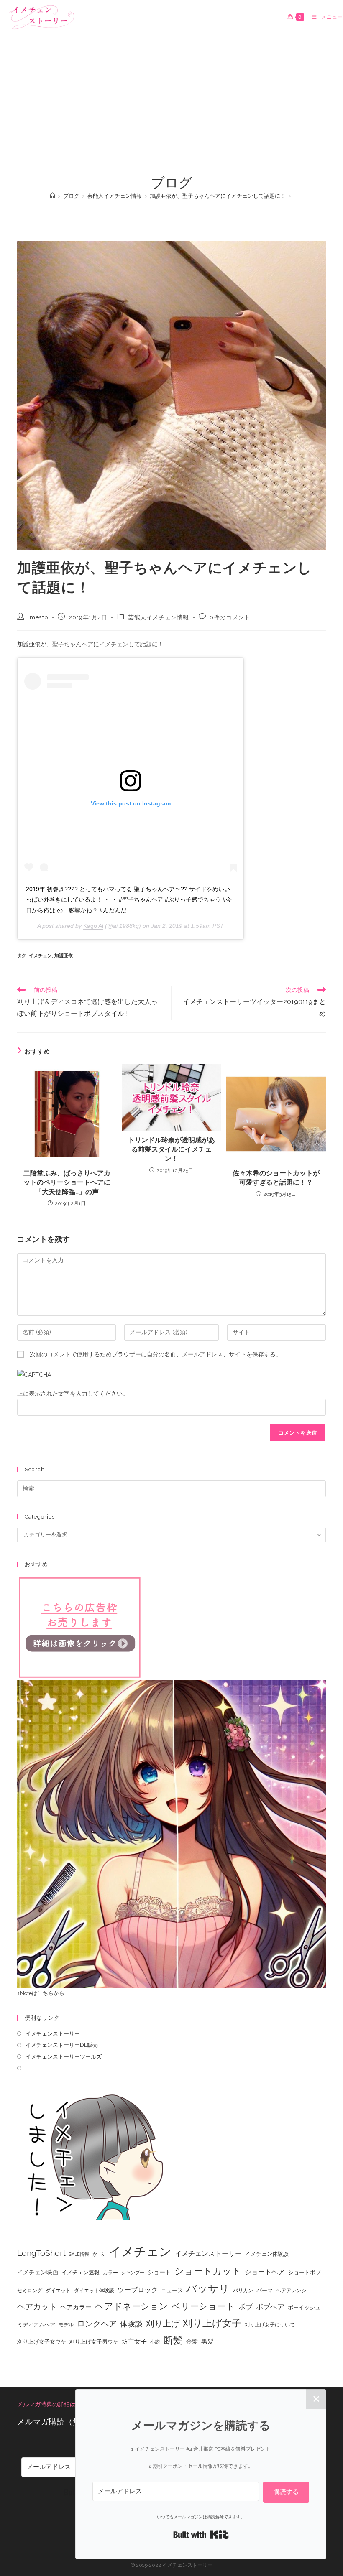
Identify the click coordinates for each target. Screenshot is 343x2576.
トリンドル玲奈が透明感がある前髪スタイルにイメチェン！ (171, 1149)
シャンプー (133, 2273)
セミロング (30, 2291)
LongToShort (41, 2253)
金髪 (192, 2342)
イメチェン (40, 956)
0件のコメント (230, 617)
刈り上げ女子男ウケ (94, 2342)
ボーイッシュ (304, 2307)
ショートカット (208, 2271)
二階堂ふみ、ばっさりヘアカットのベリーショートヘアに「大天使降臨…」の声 (67, 1182)
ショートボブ (305, 2272)
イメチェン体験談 (267, 2254)
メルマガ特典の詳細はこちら (55, 2404)
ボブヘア (270, 2307)
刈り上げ (163, 2324)
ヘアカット (37, 2306)
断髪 (173, 2340)
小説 (155, 2342)
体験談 (131, 2324)
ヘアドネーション (132, 2306)
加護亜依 (64, 956)
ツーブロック (138, 2290)
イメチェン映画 (38, 2272)
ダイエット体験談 (94, 2291)
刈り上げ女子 (212, 2323)
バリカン (243, 2291)
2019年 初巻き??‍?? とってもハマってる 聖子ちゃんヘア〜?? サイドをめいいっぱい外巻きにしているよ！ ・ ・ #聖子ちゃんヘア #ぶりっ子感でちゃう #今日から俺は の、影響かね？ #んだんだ (129, 899)
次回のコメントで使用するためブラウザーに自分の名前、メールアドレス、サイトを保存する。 (156, 1354)
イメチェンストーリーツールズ (64, 2057)
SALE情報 (79, 2254)
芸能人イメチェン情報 (159, 617)
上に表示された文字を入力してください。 (73, 1394)
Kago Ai (93, 926)
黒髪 (207, 2342)
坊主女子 (134, 2342)
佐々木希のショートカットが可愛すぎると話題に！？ (276, 1178)
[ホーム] (52, 196)
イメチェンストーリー (53, 2034)
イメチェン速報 (81, 2272)
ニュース (172, 2290)
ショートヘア (265, 2272)
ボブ (246, 2307)
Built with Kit (201, 2535)
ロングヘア (97, 2324)
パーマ (265, 2290)
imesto (38, 617)
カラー (110, 2273)
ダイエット (58, 2291)
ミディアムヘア (36, 2325)
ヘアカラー (76, 2307)
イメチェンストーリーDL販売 (62, 2045)
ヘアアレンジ (291, 2291)
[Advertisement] (171, 111)
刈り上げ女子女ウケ (42, 2342)
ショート (159, 2272)
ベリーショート (203, 2306)
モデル (66, 2325)
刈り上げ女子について (270, 2325)
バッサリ (208, 2289)
